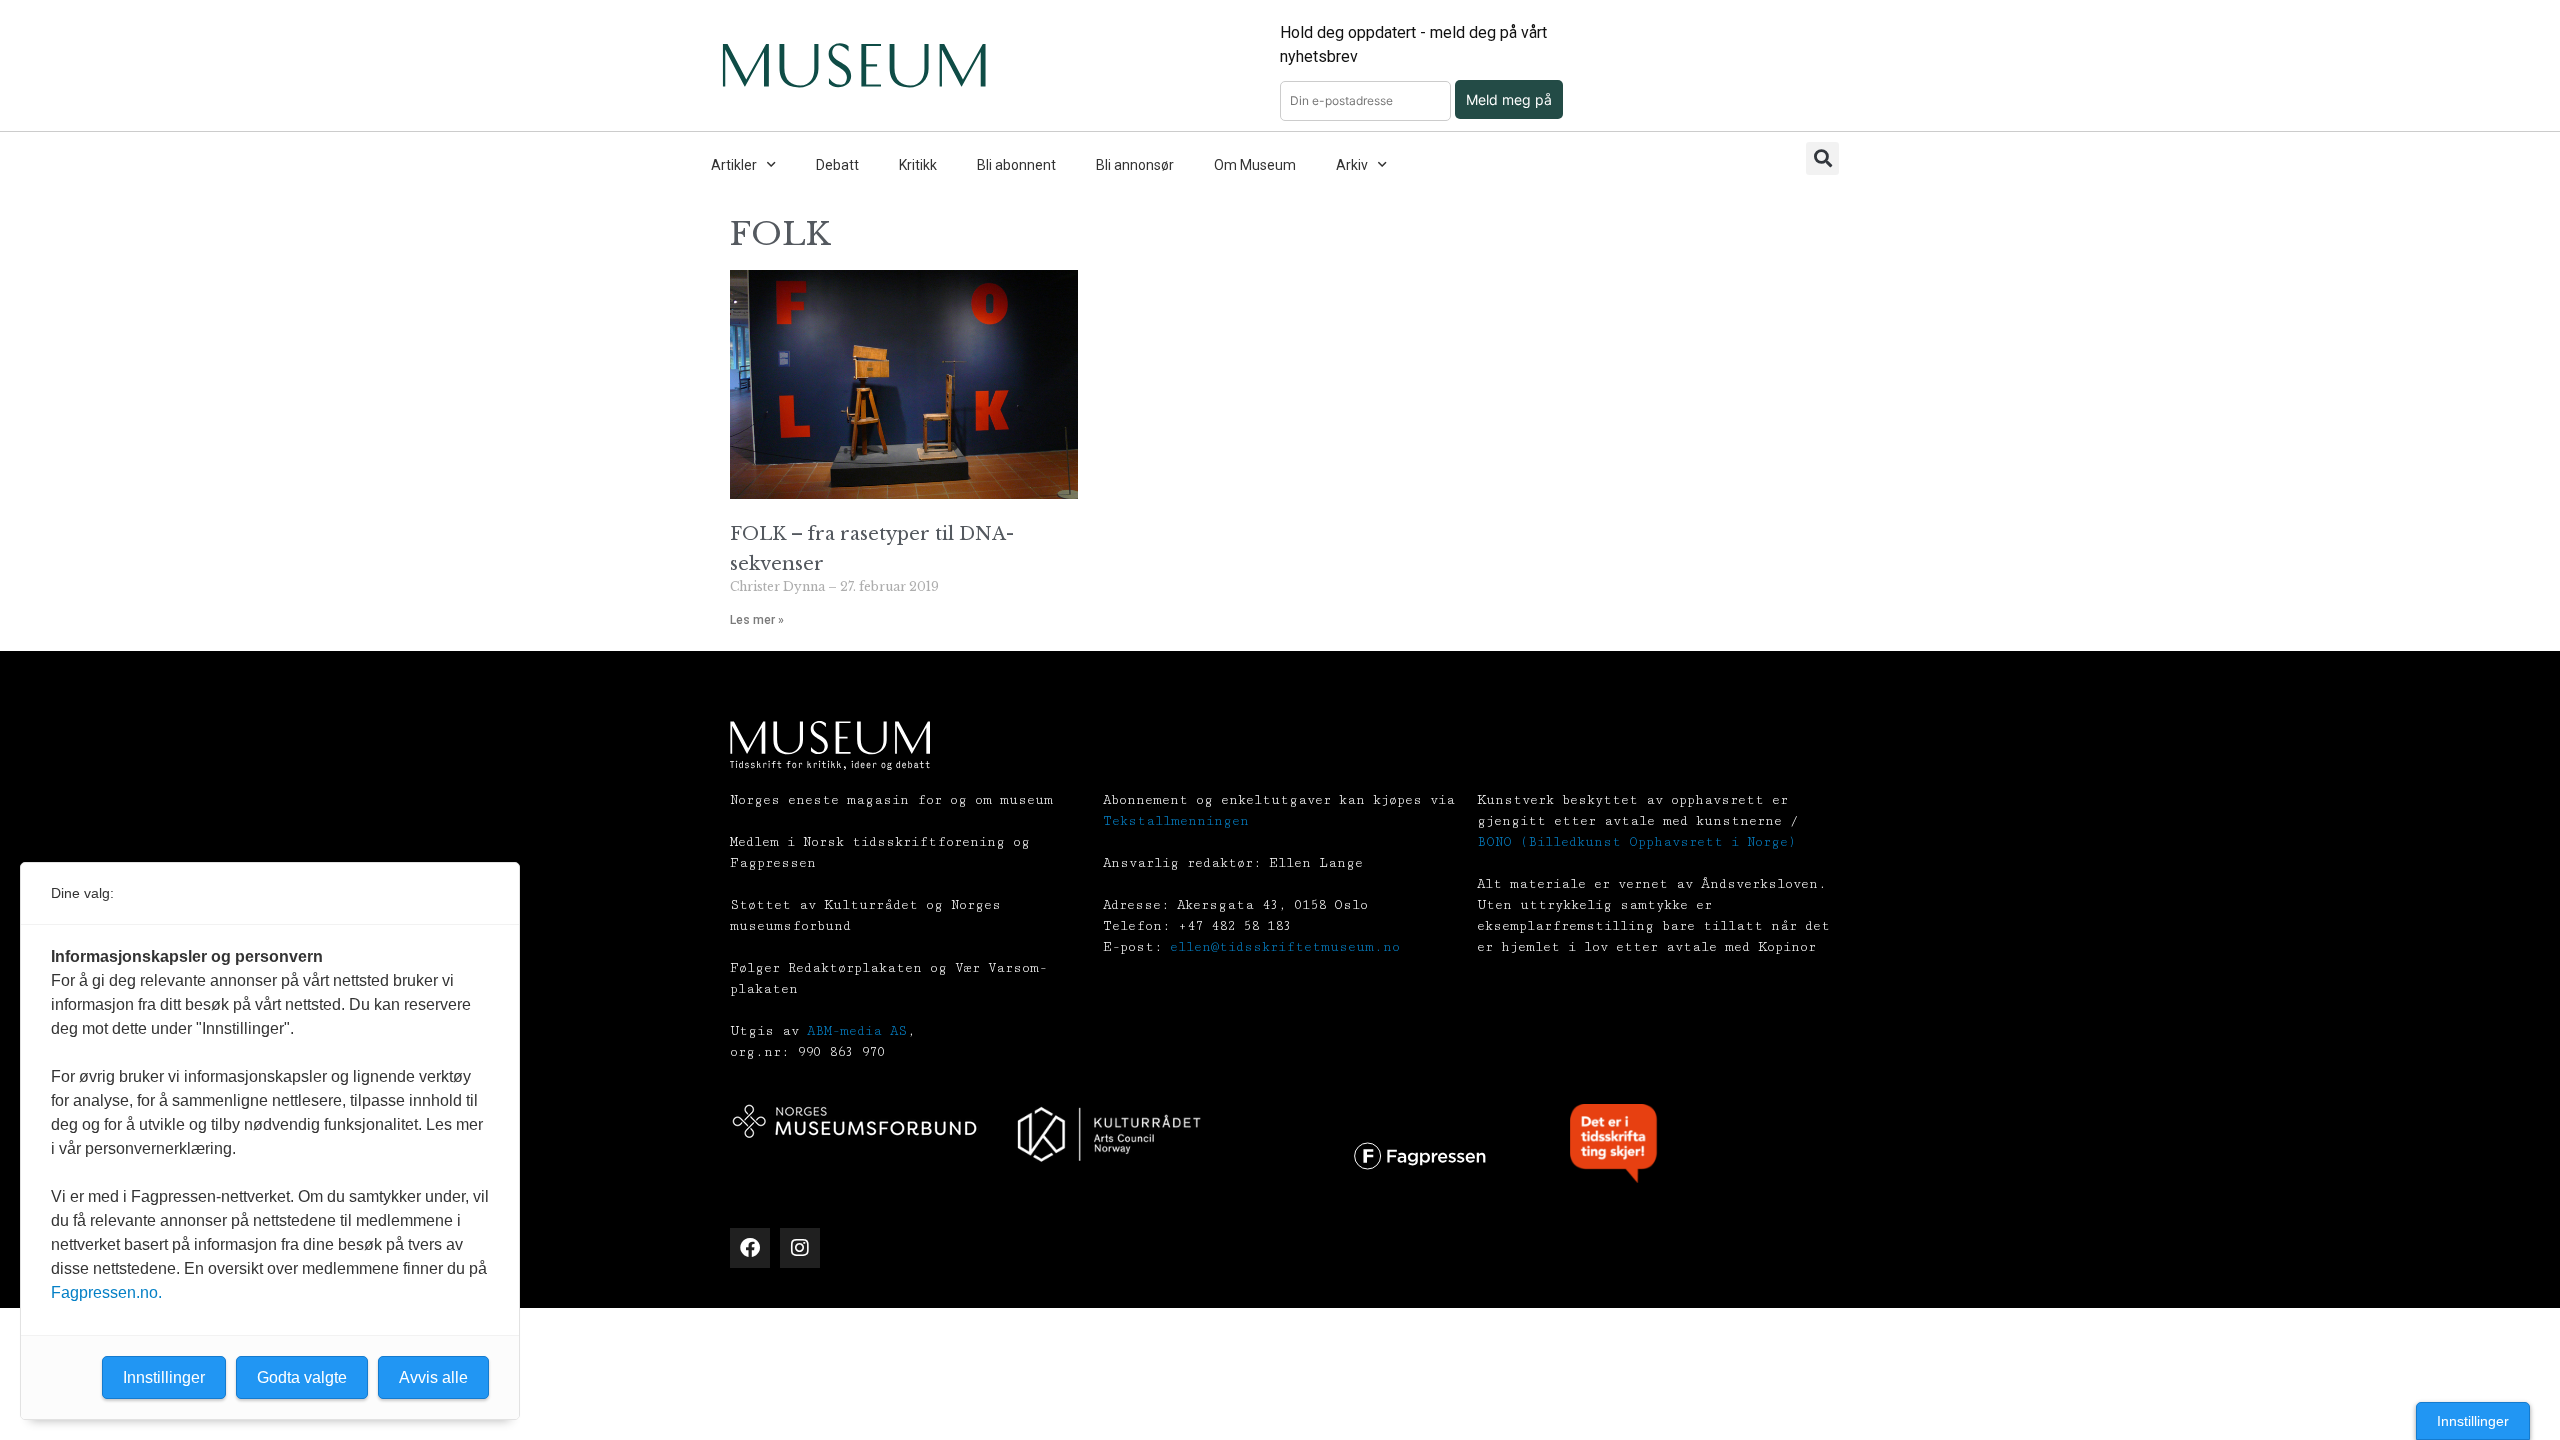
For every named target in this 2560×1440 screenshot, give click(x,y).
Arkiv (1352, 165)
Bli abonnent (1016, 165)
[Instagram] (800, 1248)
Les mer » (757, 620)
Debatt (837, 165)
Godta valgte (302, 1377)
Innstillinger (2473, 1421)
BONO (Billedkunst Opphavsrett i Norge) (1636, 842)
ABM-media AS (857, 1031)
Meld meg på (1509, 99)
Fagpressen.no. (106, 1292)
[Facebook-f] (750, 1248)
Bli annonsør (1135, 165)
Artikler (734, 165)
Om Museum (1255, 165)
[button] (1822, 158)
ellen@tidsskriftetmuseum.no (1285, 947)
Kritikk (918, 165)
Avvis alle (433, 1377)
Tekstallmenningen (1176, 821)
